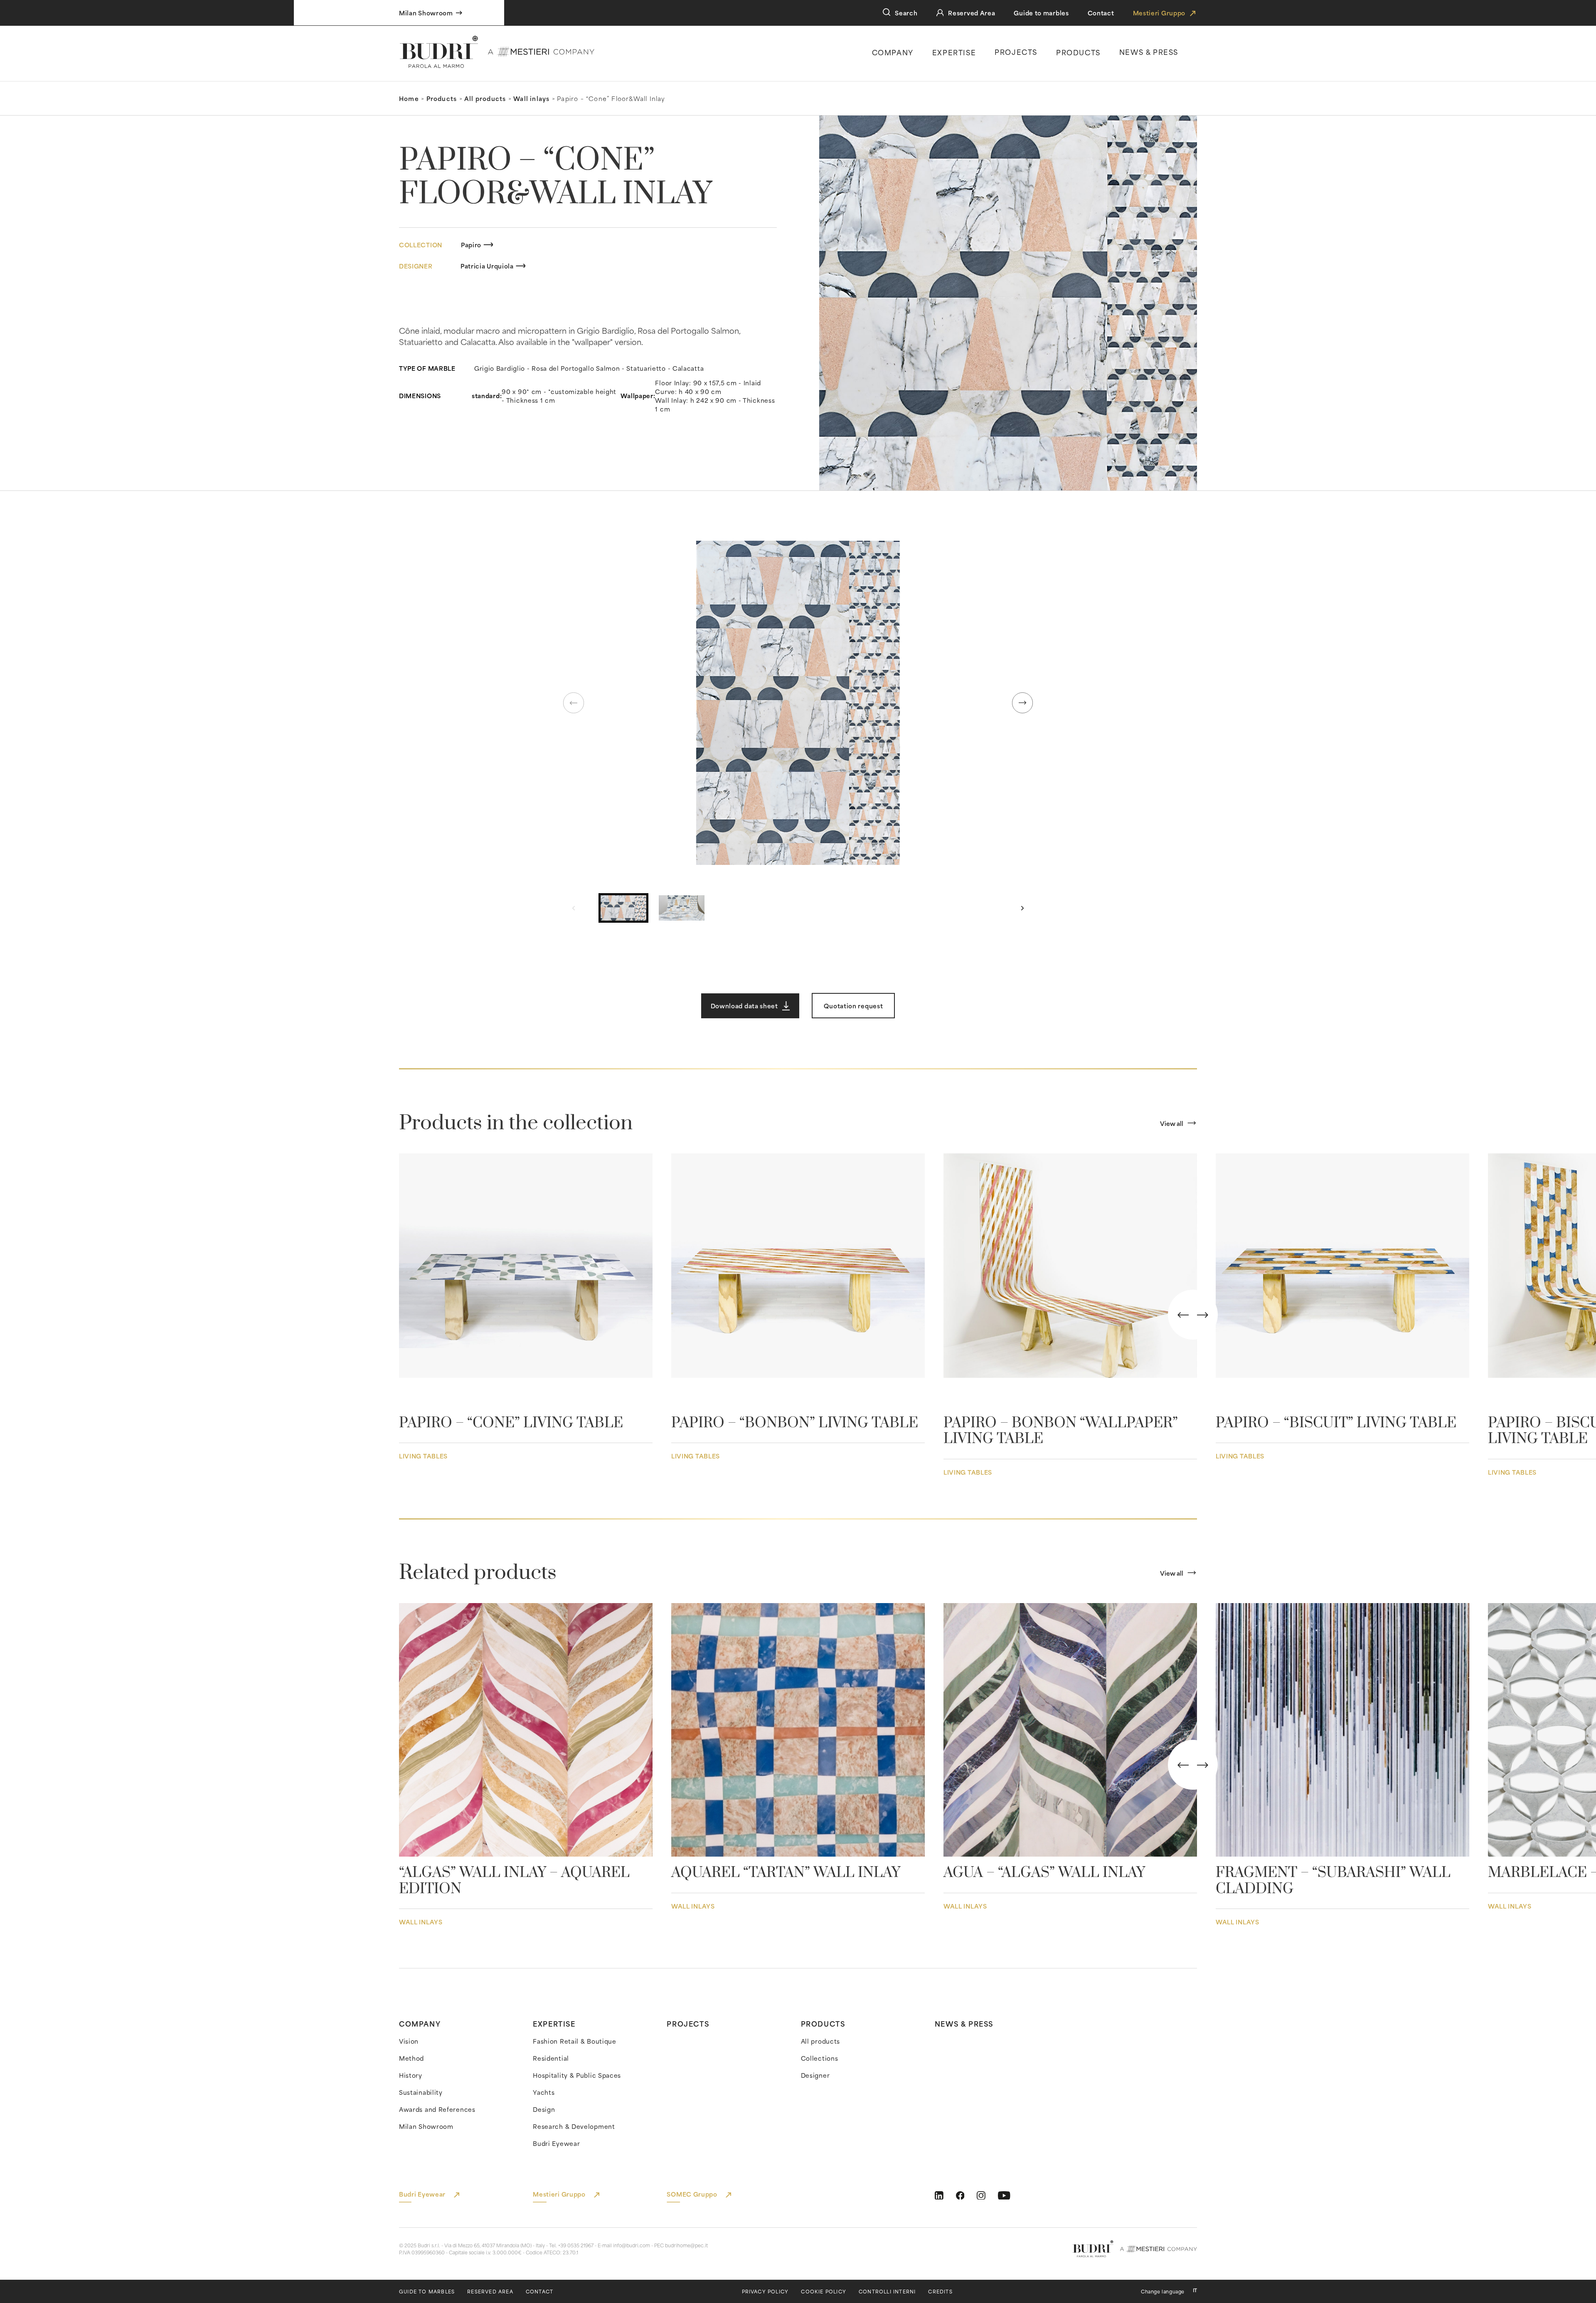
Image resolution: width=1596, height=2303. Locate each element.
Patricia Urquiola (487, 266)
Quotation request (853, 1006)
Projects (1016, 52)
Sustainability (421, 2092)
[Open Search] (887, 12)
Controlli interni (887, 2292)
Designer (815, 2075)
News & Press (964, 2023)
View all (1172, 1123)
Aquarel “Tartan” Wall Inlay (786, 1873)
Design (544, 2109)
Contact (1101, 13)
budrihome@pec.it (686, 2245)
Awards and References (437, 2109)
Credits (940, 2292)
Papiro (471, 245)
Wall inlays (531, 98)
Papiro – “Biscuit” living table (1336, 1423)
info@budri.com (632, 2245)
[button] (798, 703)
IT (1195, 2290)
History (411, 2075)
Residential (551, 2058)
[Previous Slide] (1183, 1315)
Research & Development (574, 2126)
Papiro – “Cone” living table (511, 1423)
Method (411, 2058)
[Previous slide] (574, 703)
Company (893, 52)
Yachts (544, 2092)
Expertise (954, 52)
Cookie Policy (824, 2292)
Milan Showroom (426, 2126)
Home (409, 98)
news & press (1149, 52)
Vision (409, 2041)
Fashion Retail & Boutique (575, 2041)
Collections (820, 2058)
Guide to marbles (1041, 13)
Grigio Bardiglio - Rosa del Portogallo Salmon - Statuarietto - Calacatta (589, 368)
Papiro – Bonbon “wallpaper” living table (1061, 1431)
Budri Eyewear (556, 2143)
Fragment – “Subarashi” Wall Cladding (1333, 1881)
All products (485, 98)
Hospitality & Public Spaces (577, 2075)
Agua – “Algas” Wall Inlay (1044, 1873)
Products (1078, 52)
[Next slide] (1022, 703)
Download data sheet (744, 1006)
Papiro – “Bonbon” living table (795, 1423)
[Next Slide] (1203, 1315)
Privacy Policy (765, 2292)
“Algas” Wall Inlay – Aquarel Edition (514, 1881)
